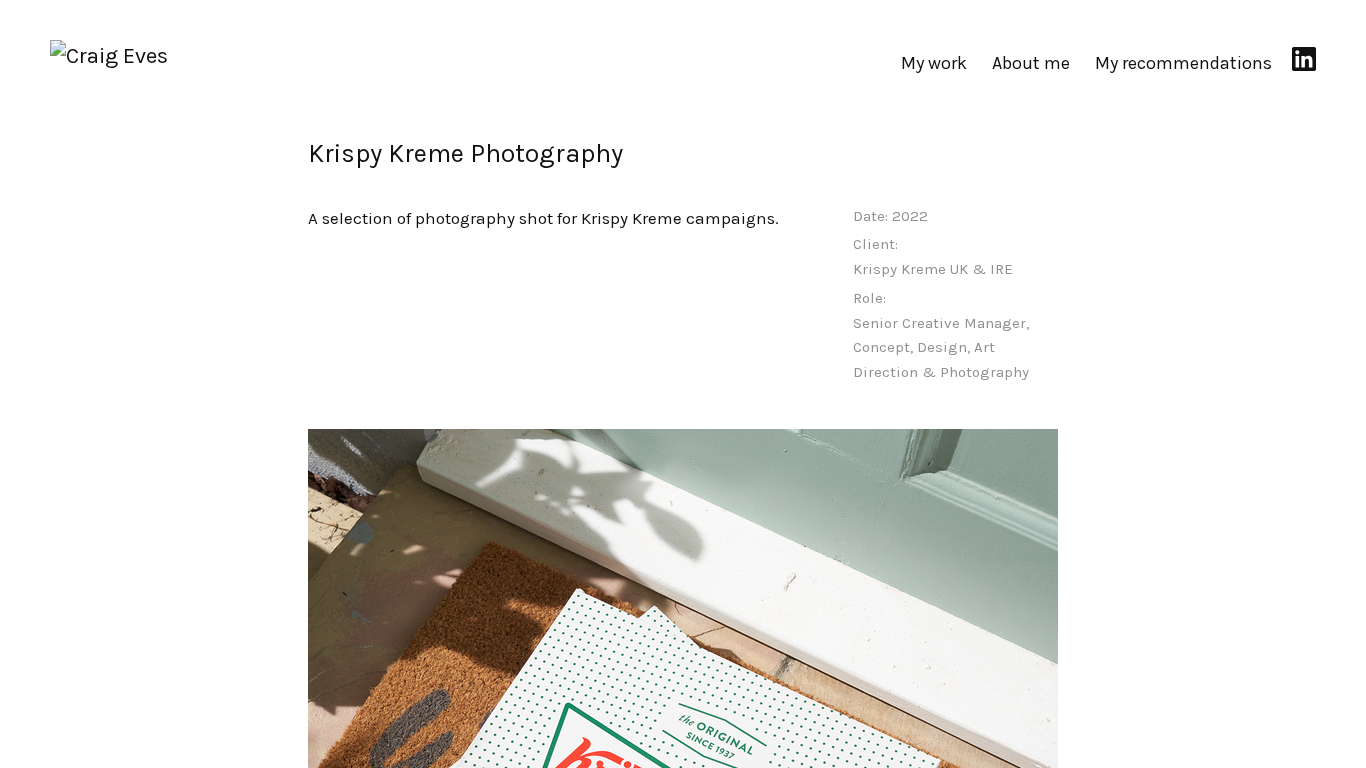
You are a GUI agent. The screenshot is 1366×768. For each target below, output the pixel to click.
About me (1031, 63)
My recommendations (1183, 63)
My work (934, 63)
